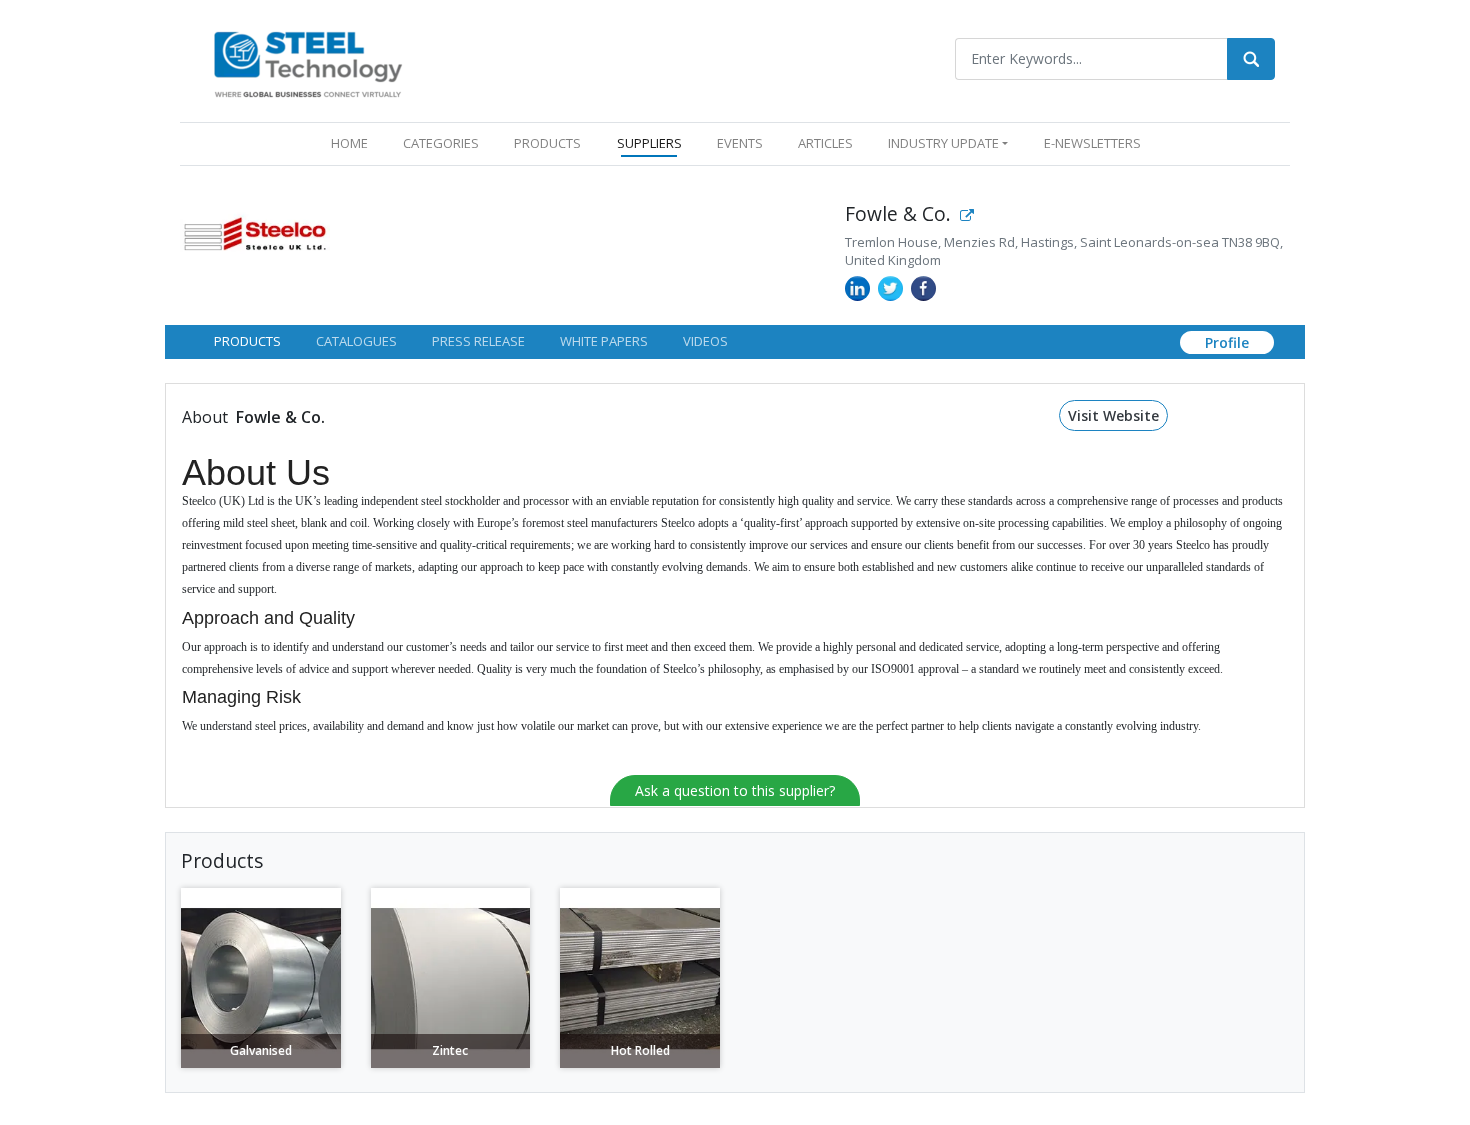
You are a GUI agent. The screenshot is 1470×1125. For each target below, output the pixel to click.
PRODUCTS (547, 143)
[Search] (1251, 59)
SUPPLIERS (649, 143)
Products (247, 341)
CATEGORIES (441, 143)
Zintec (450, 1051)
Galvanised (261, 1051)
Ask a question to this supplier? (735, 790)
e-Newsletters (1092, 143)
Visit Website (1113, 415)
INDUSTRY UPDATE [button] (943, 143)
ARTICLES (825, 143)
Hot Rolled (640, 1051)
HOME (353, 142)
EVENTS (740, 143)
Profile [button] (1227, 342)
